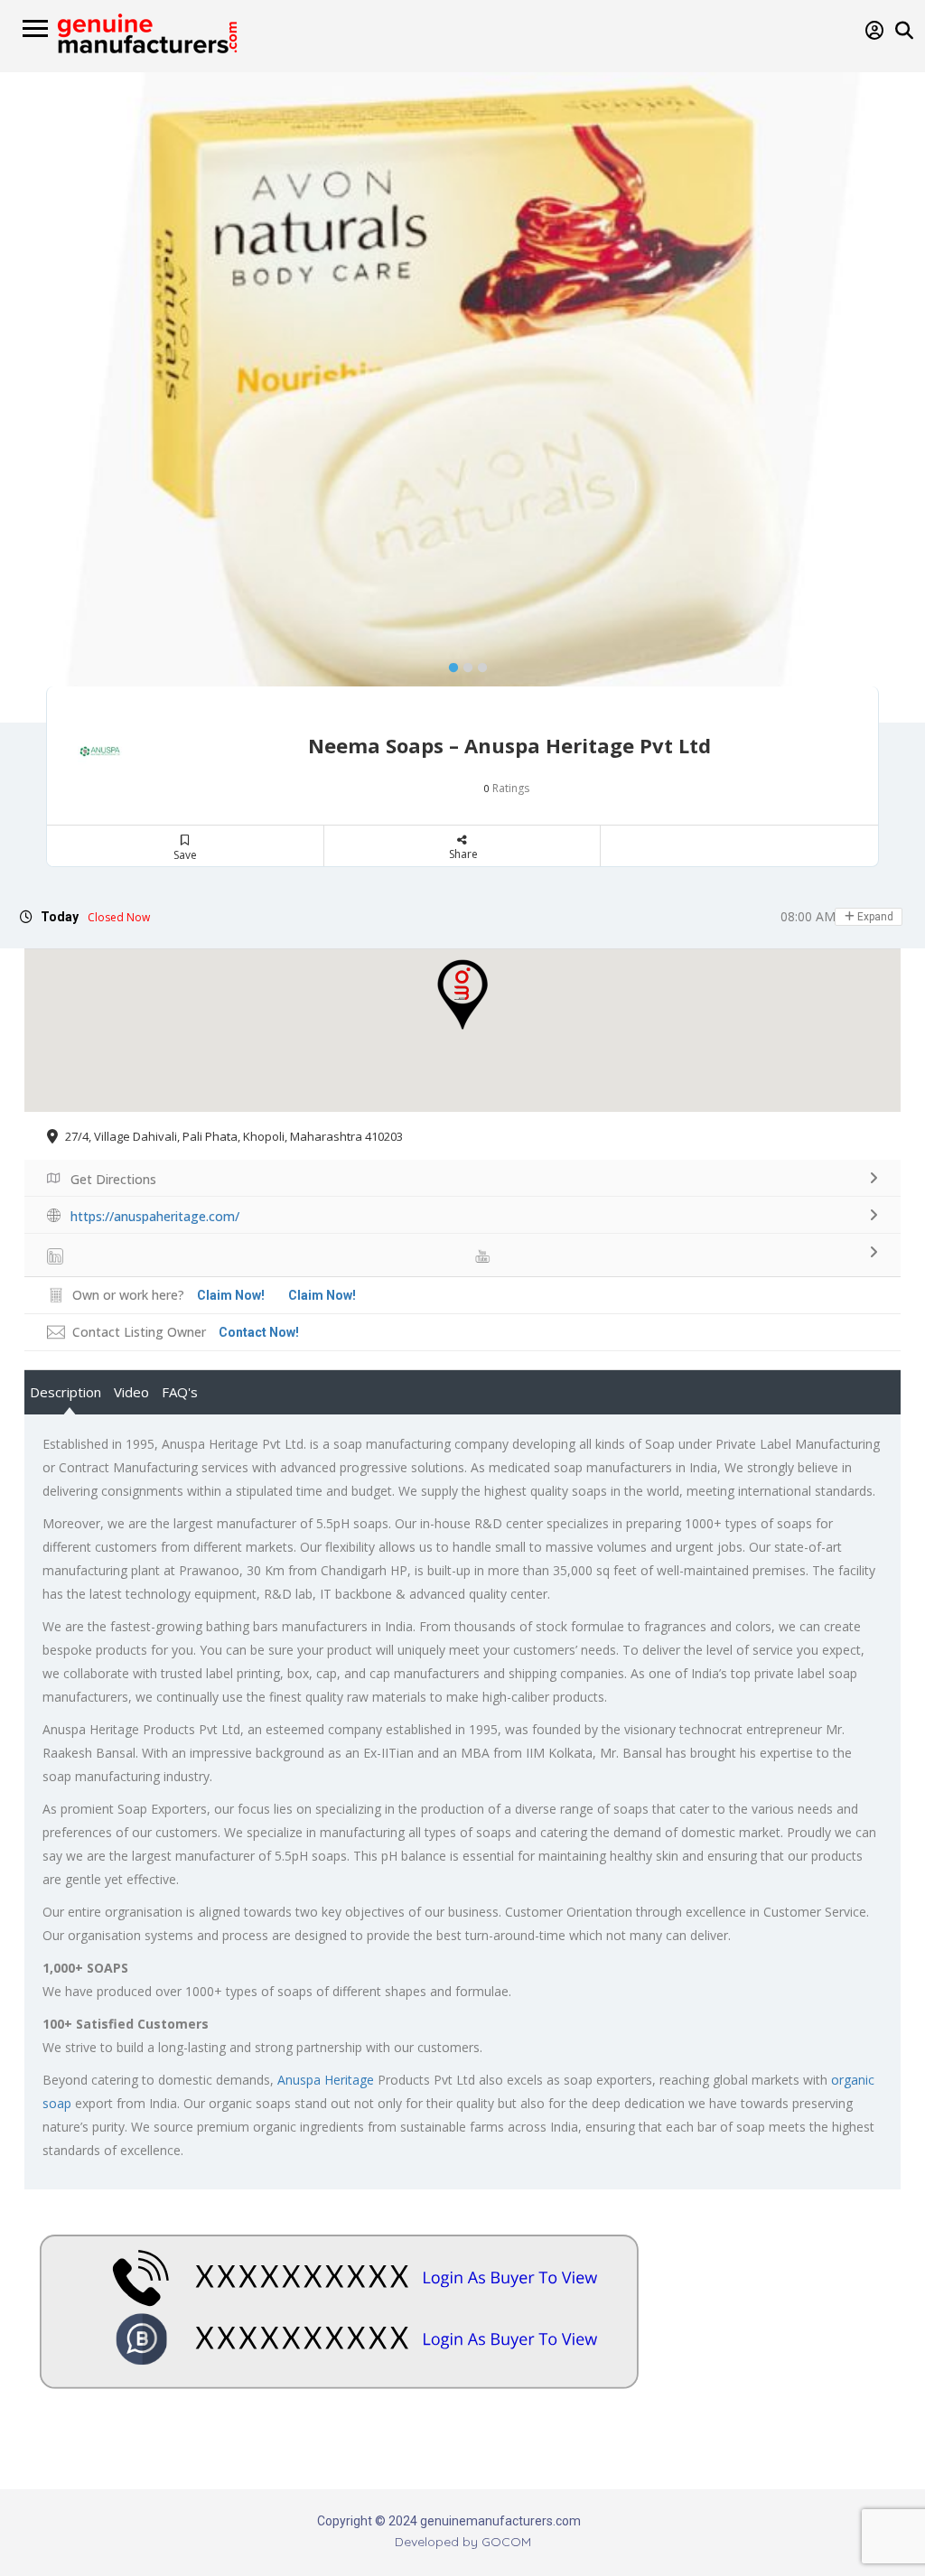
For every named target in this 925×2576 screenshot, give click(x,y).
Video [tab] (131, 1392)
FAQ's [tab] (180, 1392)
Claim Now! (322, 1295)
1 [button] (449, 664)
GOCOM (506, 2542)
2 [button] (463, 664)
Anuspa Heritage (326, 2080)
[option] (462, 397)
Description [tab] (65, 1392)
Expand (874, 917)
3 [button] (478, 664)
